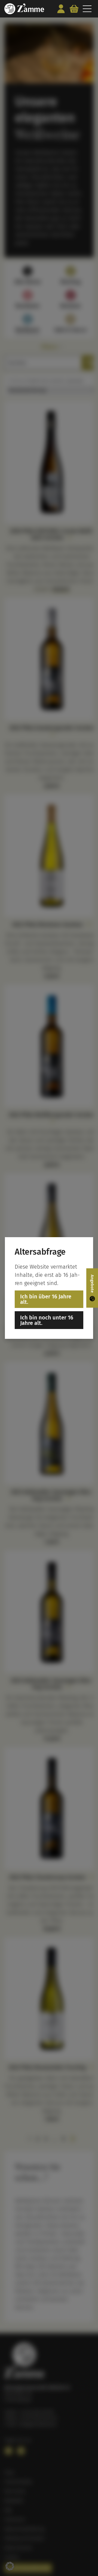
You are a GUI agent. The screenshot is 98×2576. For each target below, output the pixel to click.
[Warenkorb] (74, 9)
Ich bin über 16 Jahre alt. (46, 1299)
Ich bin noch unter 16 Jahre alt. (47, 1320)
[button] (10, 2566)
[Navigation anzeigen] (87, 9)
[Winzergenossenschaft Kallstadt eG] (24, 9)
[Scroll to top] (88, 2561)
